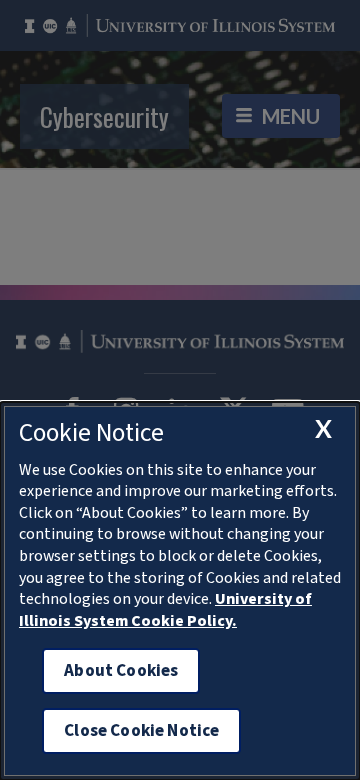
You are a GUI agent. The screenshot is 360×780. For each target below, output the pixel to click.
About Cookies (121, 670)
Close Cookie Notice (141, 730)
